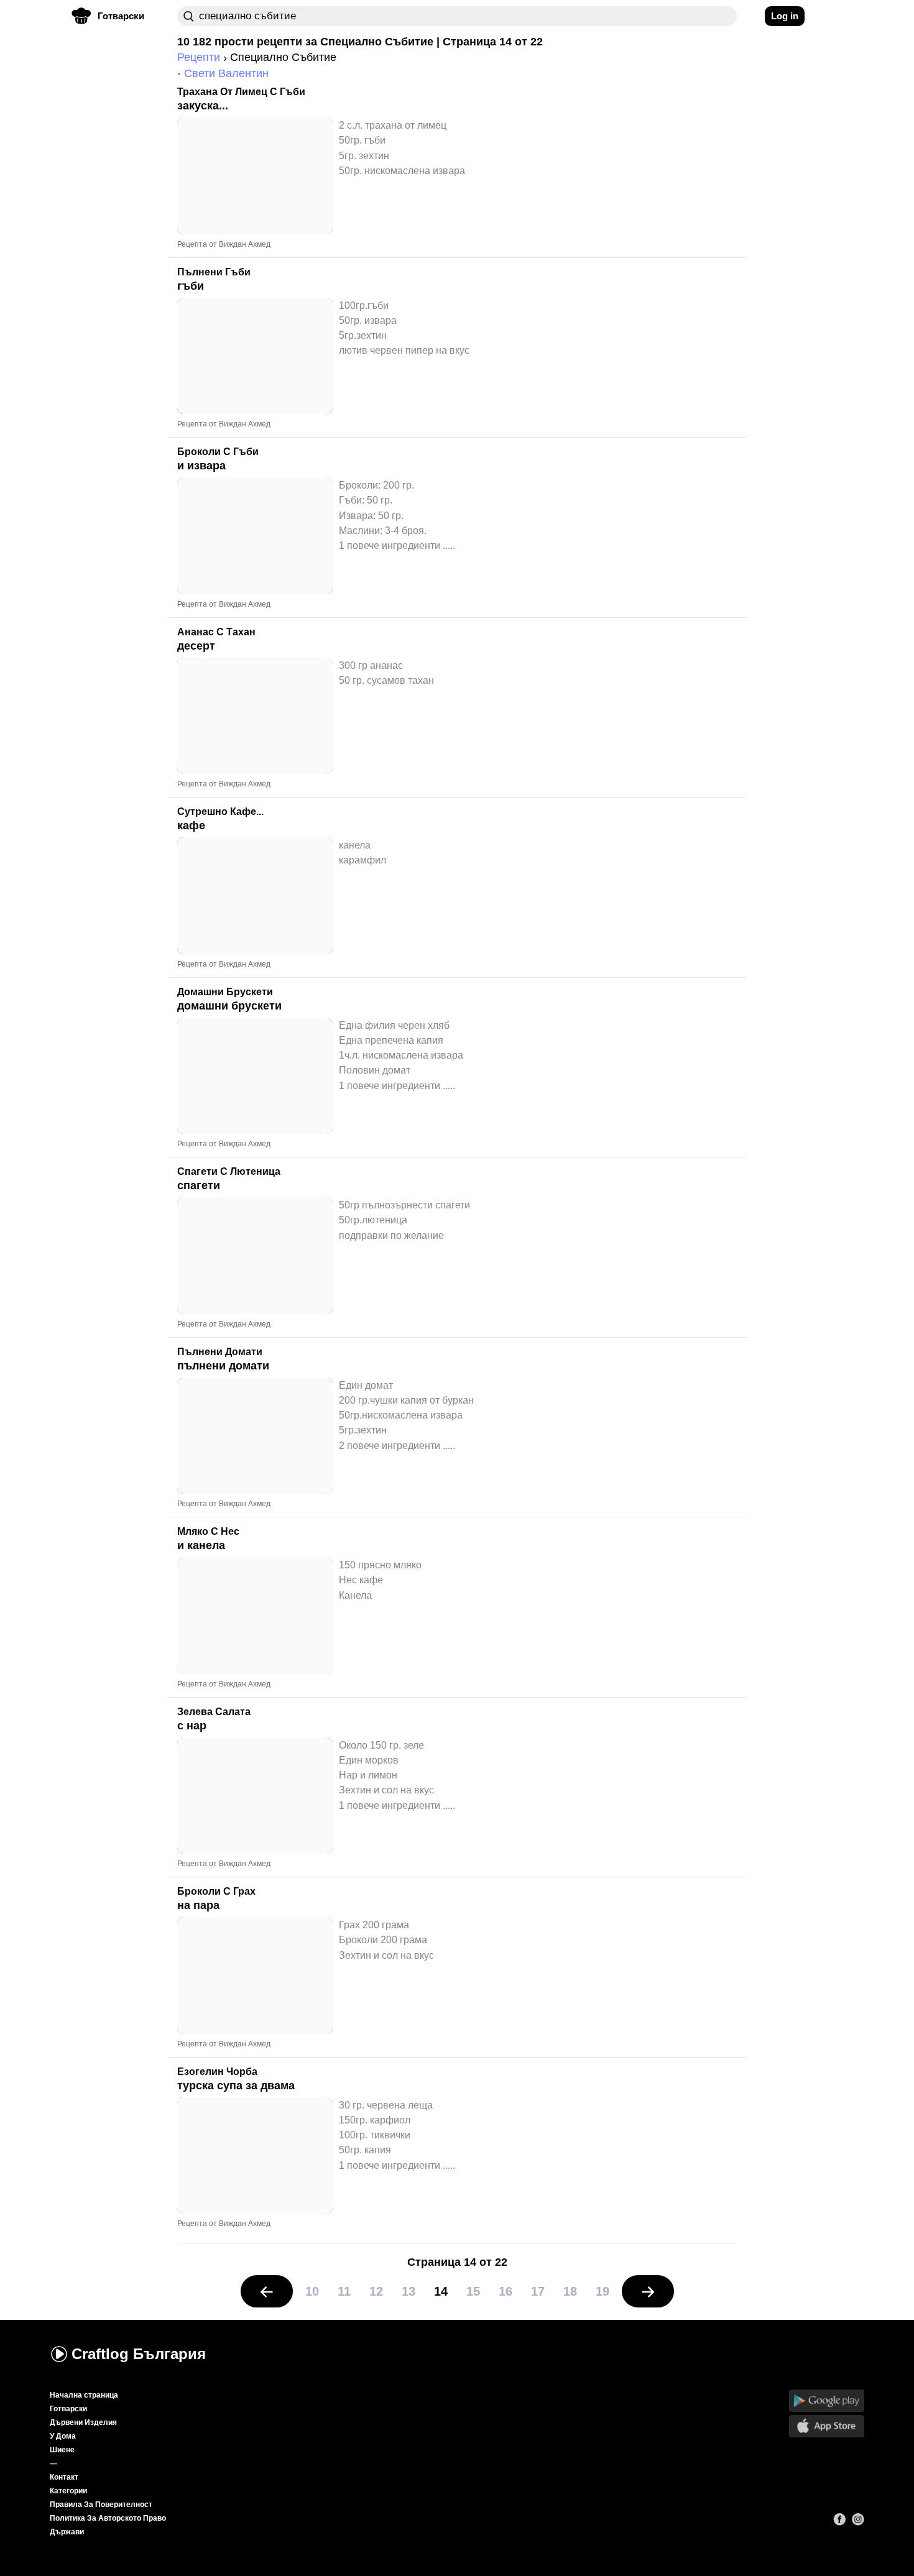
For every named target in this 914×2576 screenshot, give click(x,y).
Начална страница (84, 2395)
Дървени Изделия (83, 2422)
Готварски (68, 2409)
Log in (785, 16)
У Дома (63, 2436)
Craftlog (139, 2354)
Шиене (62, 2450)
